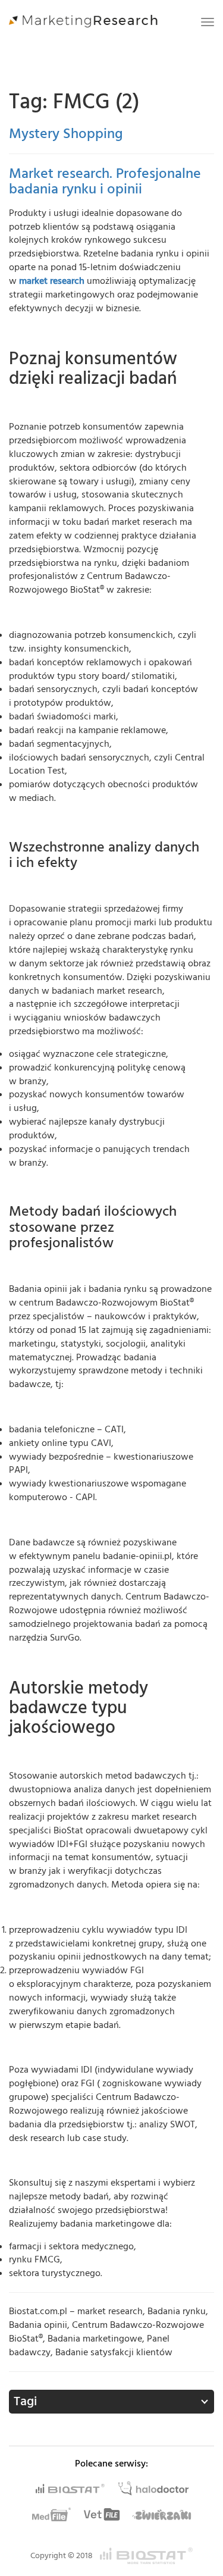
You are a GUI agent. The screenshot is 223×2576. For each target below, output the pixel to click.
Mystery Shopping (66, 134)
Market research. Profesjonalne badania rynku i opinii (105, 181)
